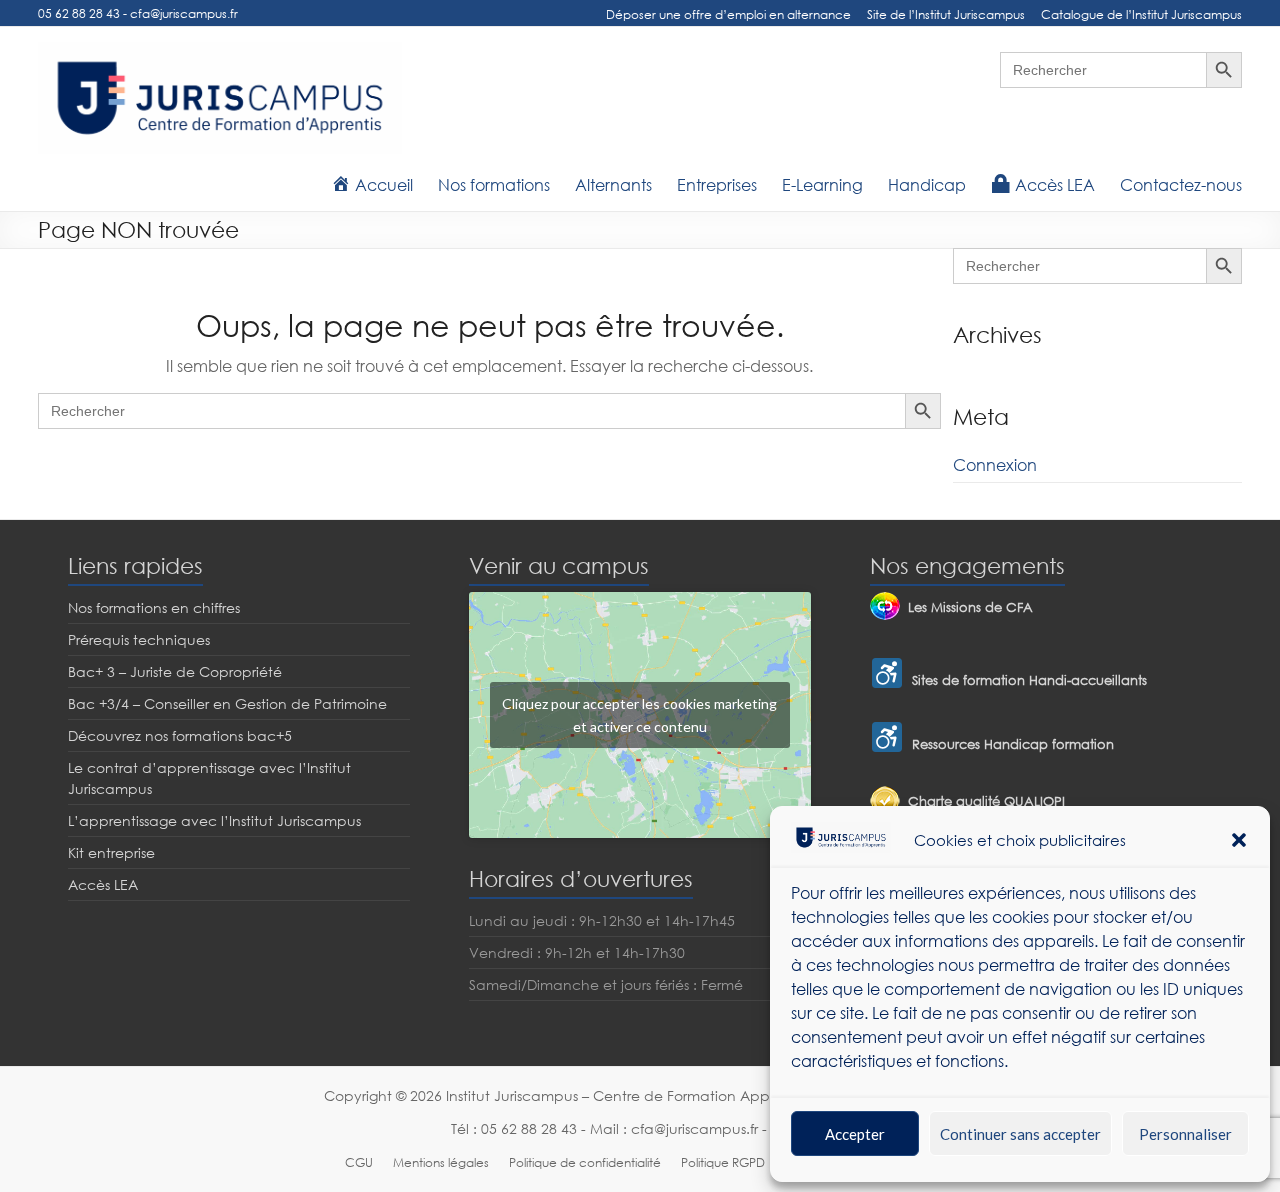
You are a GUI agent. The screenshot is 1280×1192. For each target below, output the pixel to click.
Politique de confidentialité (585, 1162)
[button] (1239, 840)
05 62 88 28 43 (79, 13)
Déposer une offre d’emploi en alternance (728, 14)
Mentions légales (441, 1162)
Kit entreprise (111, 852)
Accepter (855, 1134)
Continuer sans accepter (1020, 1134)
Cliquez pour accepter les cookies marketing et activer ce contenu (639, 715)
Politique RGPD (723, 1162)
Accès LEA (103, 884)
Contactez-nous (1181, 185)
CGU (359, 1162)
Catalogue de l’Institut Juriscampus (1141, 14)
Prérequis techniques (139, 639)
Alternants (613, 185)
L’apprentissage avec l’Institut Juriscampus (214, 820)
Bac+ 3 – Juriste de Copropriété (175, 671)
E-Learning (822, 185)
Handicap (927, 185)
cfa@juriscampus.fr (184, 13)
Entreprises (717, 185)
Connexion (995, 465)
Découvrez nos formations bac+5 (180, 735)
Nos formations (494, 185)
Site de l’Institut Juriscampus (946, 14)
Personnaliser (1185, 1134)
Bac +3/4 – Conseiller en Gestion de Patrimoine (227, 703)
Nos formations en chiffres (154, 607)
